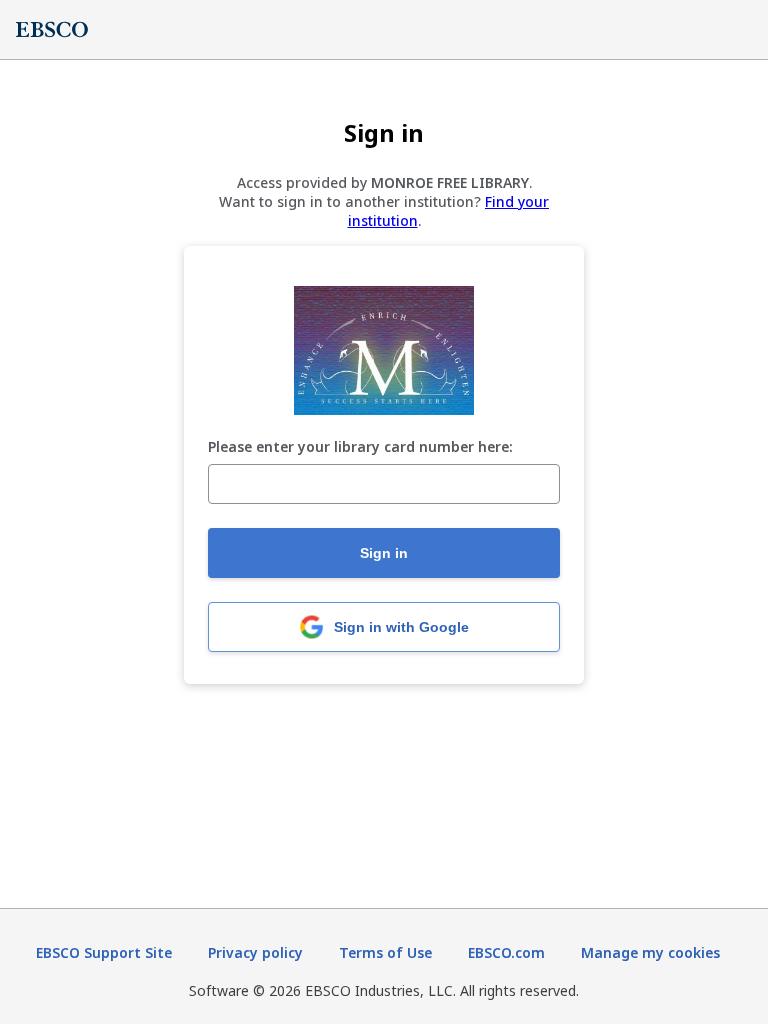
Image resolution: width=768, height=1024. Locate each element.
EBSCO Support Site (104, 952)
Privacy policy (255, 952)
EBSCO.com (506, 952)
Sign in (384, 553)
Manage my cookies (650, 952)
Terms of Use (385, 952)
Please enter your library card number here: (360, 447)
